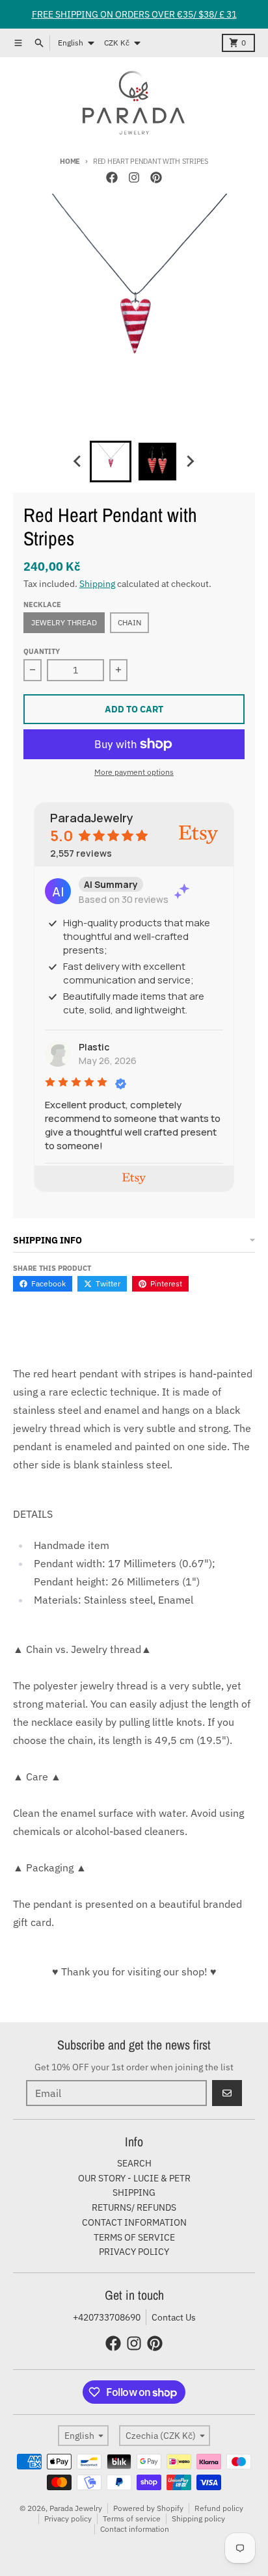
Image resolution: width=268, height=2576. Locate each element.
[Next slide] (190, 462)
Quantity (42, 651)
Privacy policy (68, 2518)
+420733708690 (107, 2317)
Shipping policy (198, 2518)
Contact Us (174, 2317)
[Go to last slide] (78, 462)
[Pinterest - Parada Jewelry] (156, 177)
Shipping (97, 584)
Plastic (94, 1047)
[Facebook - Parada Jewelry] (112, 177)
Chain (129, 622)
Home (70, 161)
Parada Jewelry (76, 2508)
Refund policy (219, 2508)
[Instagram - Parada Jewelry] (134, 177)
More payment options (134, 772)
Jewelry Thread (64, 622)
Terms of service (132, 2518)
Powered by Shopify (148, 2508)
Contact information (135, 2529)
